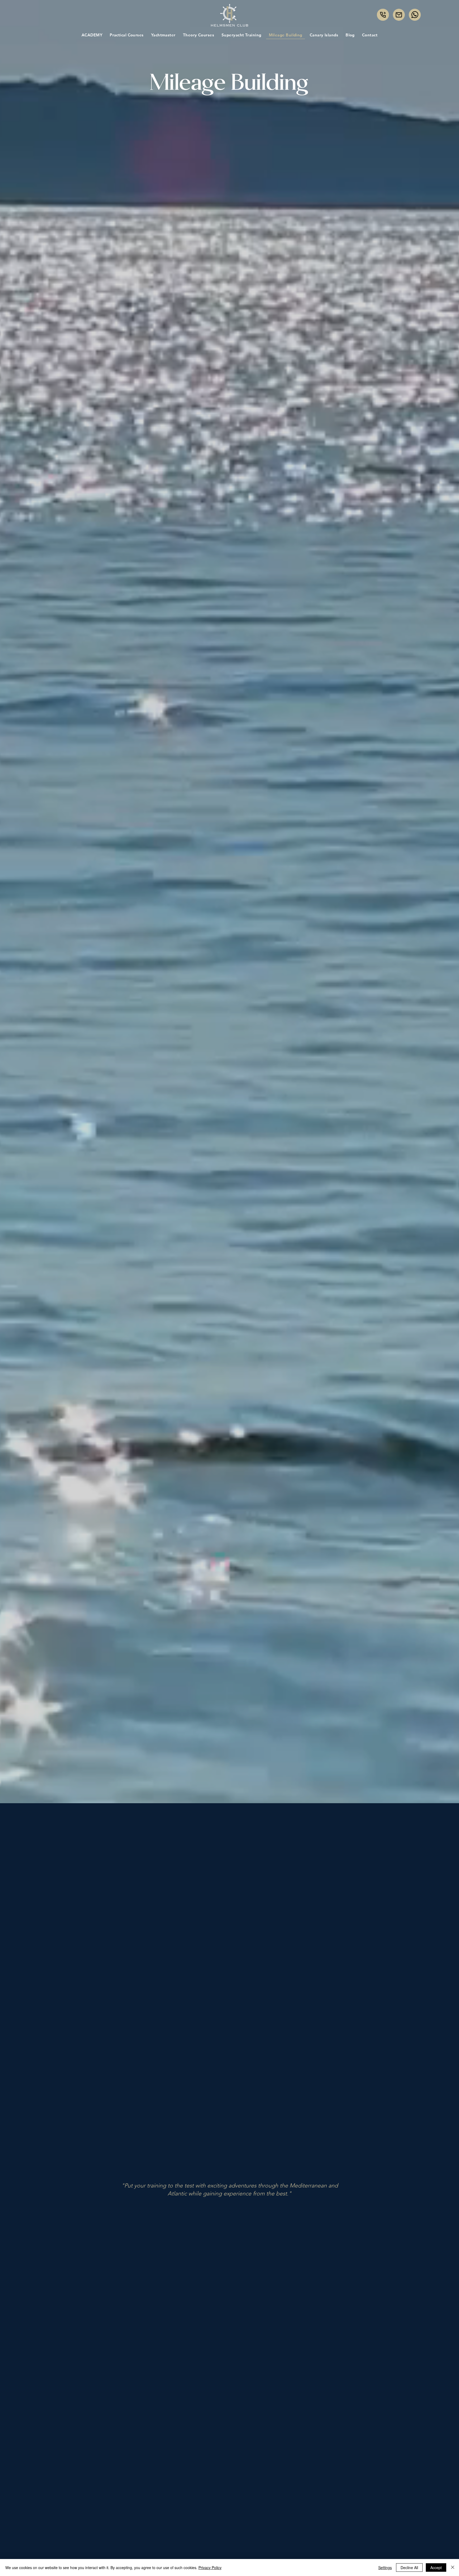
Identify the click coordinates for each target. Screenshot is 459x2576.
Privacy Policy (210, 2568)
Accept (436, 2568)
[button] (199, 35)
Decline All (409, 2568)
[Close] (453, 2568)
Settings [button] (385, 2568)
